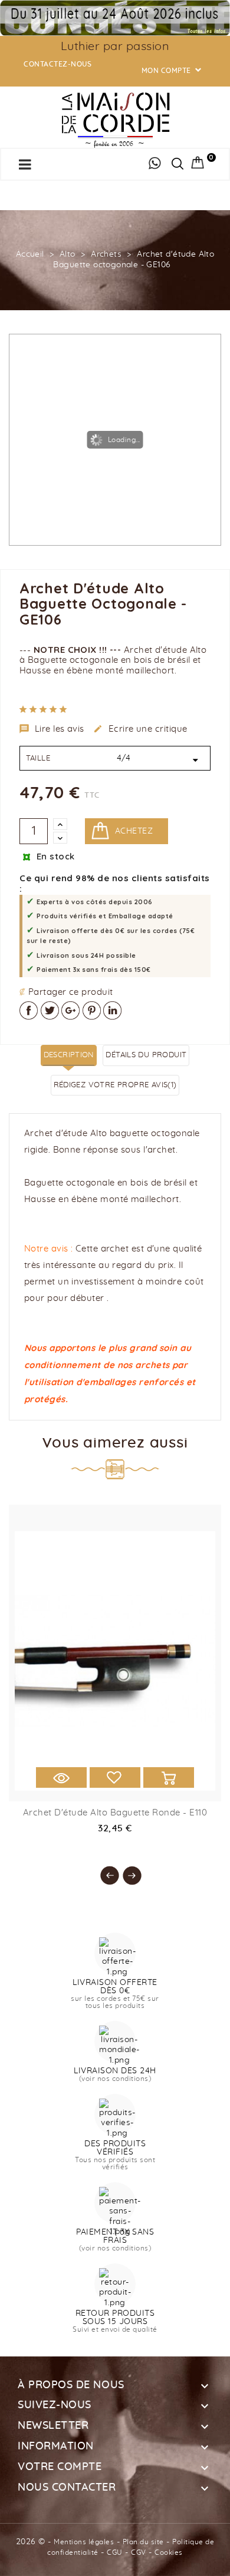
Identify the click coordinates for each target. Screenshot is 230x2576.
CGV (139, 2552)
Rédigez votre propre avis (115, 1085)
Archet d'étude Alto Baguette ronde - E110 (115, 1813)
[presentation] (104, 1870)
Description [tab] (69, 1055)
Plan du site (143, 2542)
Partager (29, 1010)
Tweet (50, 1010)
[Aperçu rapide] (61, 1777)
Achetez (134, 831)
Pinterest (92, 1010)
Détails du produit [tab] (146, 1055)
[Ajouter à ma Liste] (115, 1777)
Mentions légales (84, 2542)
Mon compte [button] (173, 71)
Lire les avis (52, 729)
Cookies (169, 2552)
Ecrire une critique (140, 729)
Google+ (70, 1010)
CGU (115, 2552)
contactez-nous (57, 64)
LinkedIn (112, 1010)
